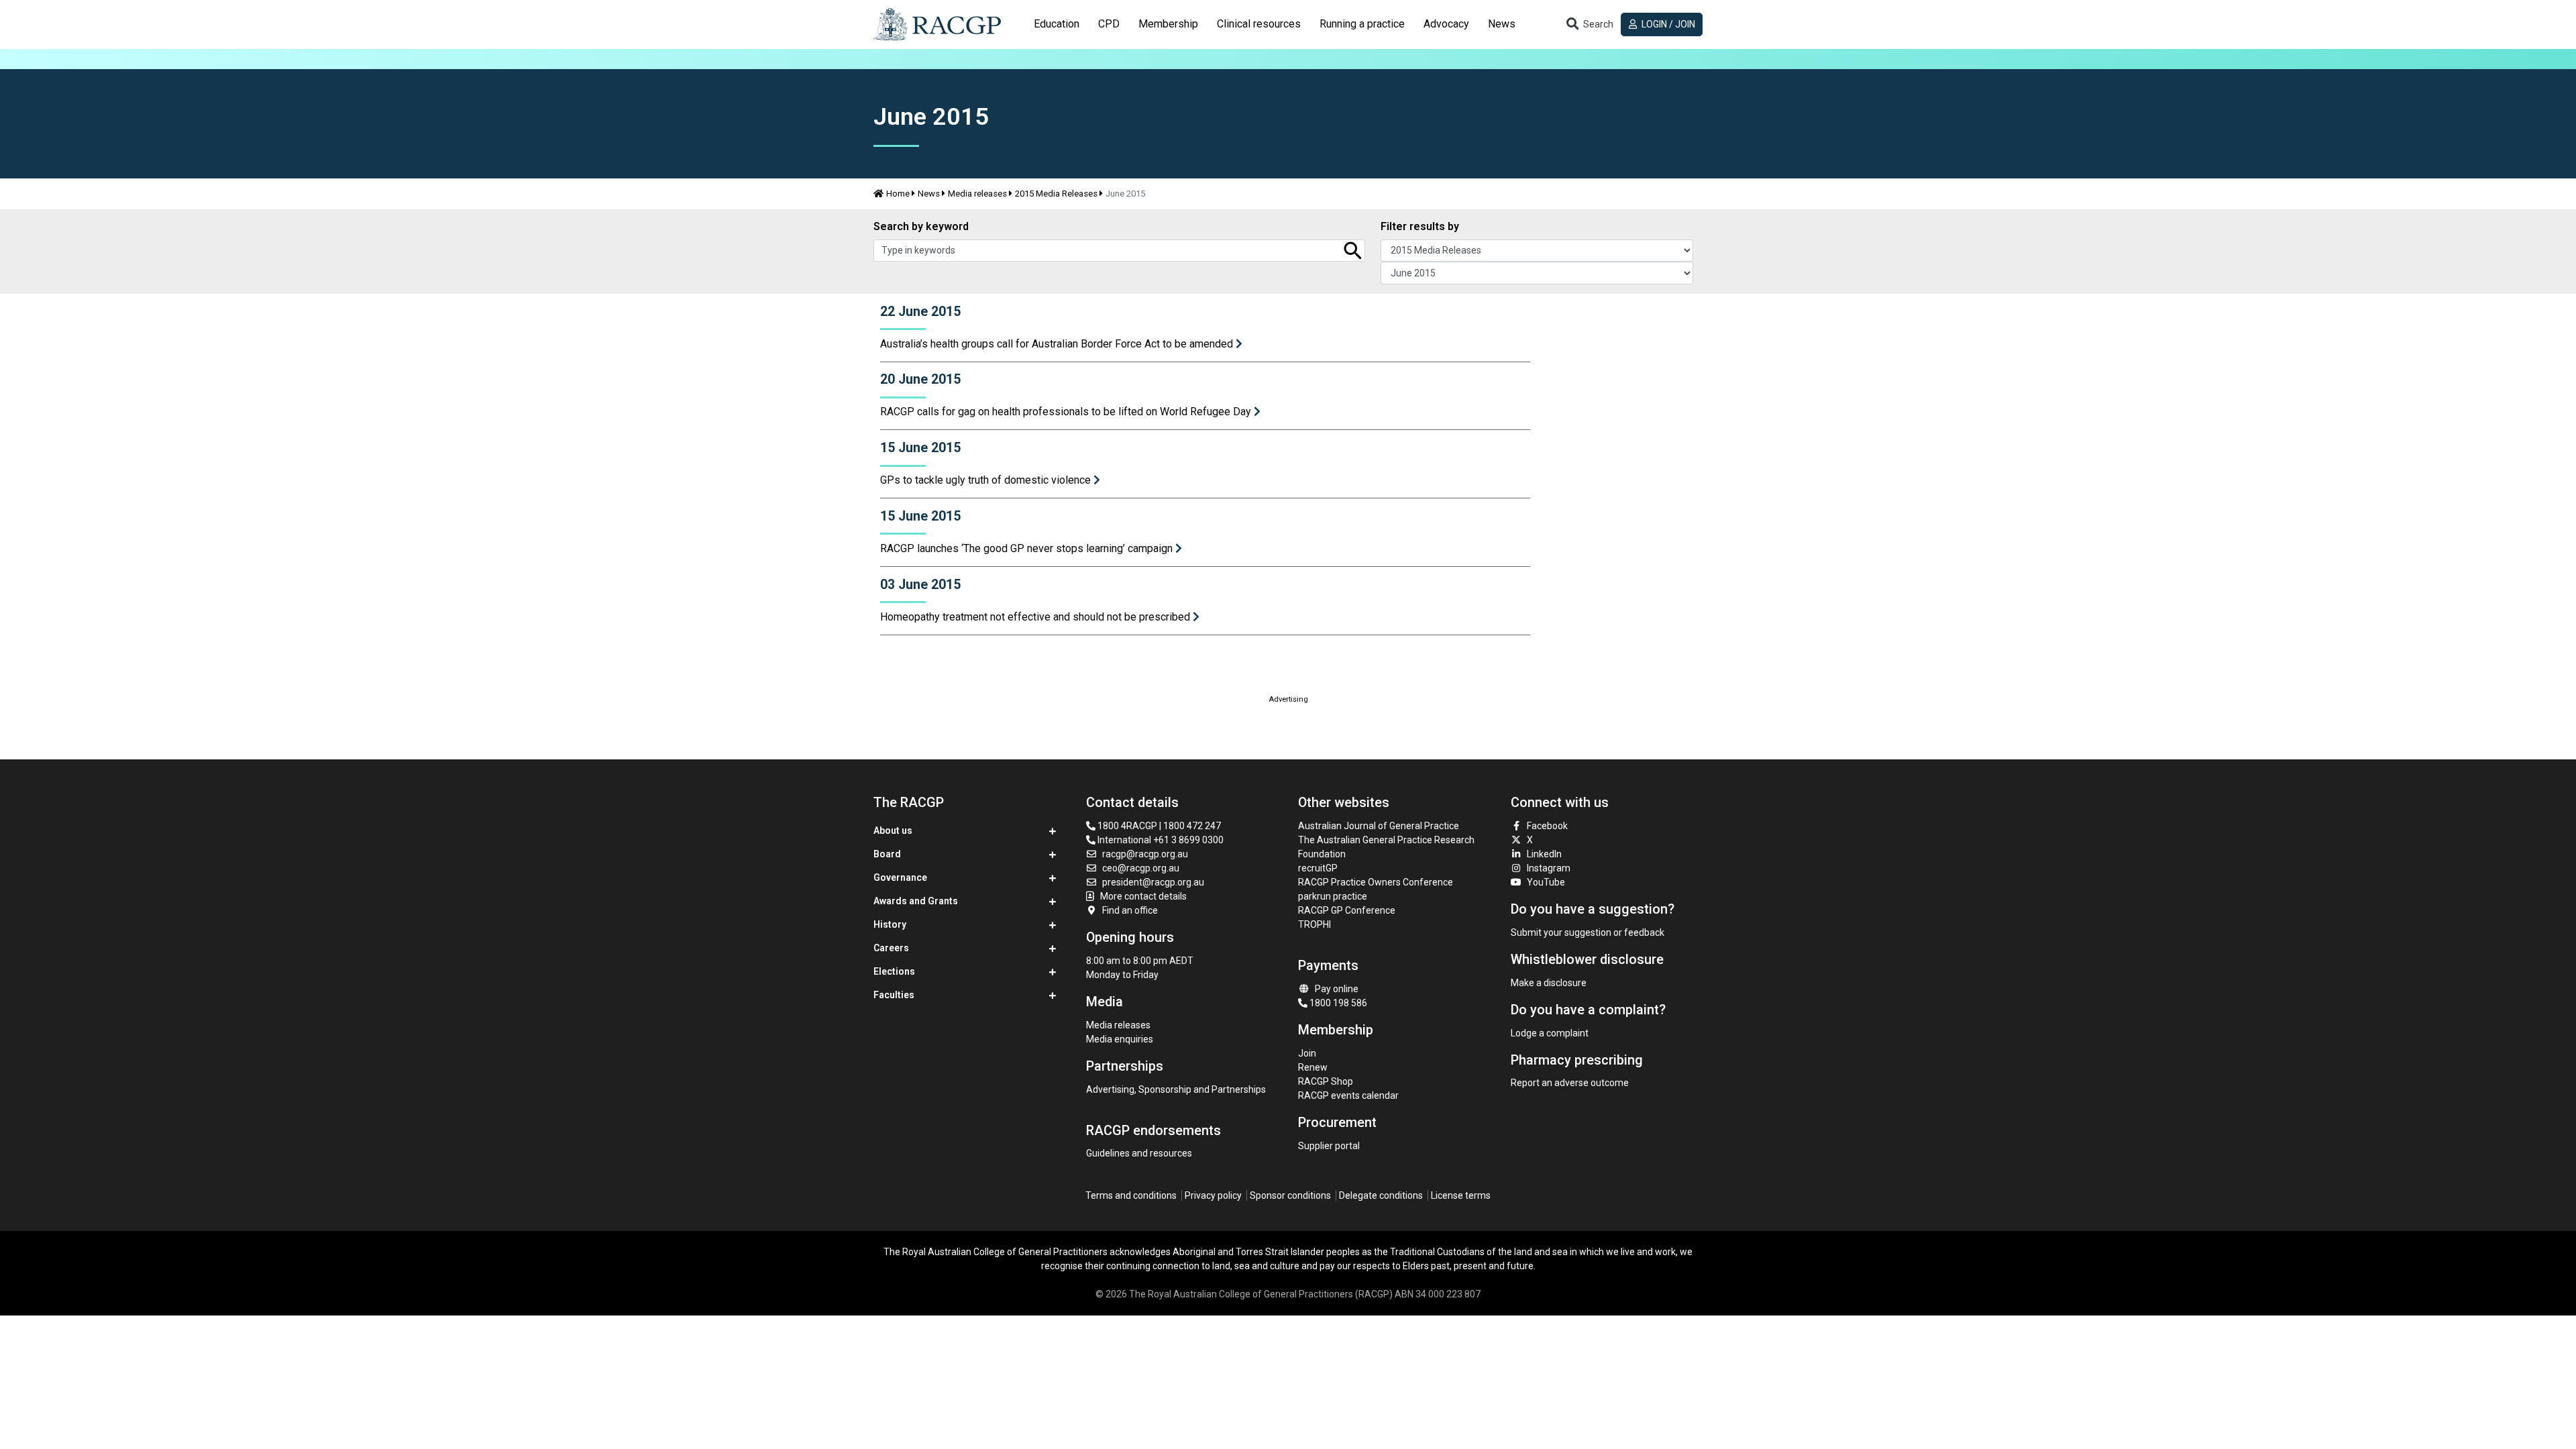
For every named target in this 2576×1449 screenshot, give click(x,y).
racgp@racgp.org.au (1145, 854)
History (890, 924)
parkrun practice (1333, 896)
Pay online (1337, 989)
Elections (894, 971)
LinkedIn (1544, 854)
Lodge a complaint (1550, 1033)
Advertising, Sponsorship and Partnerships (1176, 1089)
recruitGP (1318, 868)
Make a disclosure (1549, 983)
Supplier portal (1329, 1146)
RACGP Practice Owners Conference (1376, 882)
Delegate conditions (1381, 1195)
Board (887, 854)
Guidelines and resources (1139, 1153)
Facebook (1547, 826)
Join (1307, 1053)
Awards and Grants (916, 901)
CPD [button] (1109, 24)
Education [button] (1057, 24)
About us (893, 830)
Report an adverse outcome (1570, 1083)
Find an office (1130, 910)
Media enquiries (1120, 1039)
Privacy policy (1213, 1195)
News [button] (1502, 24)
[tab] (1057, 24)
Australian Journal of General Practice (1379, 826)
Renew (1313, 1067)
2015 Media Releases (1056, 194)
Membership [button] (1168, 24)
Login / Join (1667, 24)
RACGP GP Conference (1347, 910)
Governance (900, 877)
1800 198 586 (1337, 1003)
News (929, 194)
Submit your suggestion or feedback (1588, 932)
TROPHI (1314, 924)
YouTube (1546, 882)
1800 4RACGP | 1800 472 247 (1158, 826)
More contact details (1143, 896)
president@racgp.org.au (1153, 882)
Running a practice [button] (1362, 24)
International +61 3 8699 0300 (1160, 840)
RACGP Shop (1326, 1081)
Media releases (977, 194)
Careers (891, 948)
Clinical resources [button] (1259, 24)
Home (898, 194)
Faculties (894, 995)
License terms (1461, 1195)
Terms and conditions (1131, 1195)
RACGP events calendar (1348, 1095)
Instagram (1549, 868)
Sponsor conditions (1290, 1195)
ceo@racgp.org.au (1141, 868)
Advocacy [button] (1446, 24)
